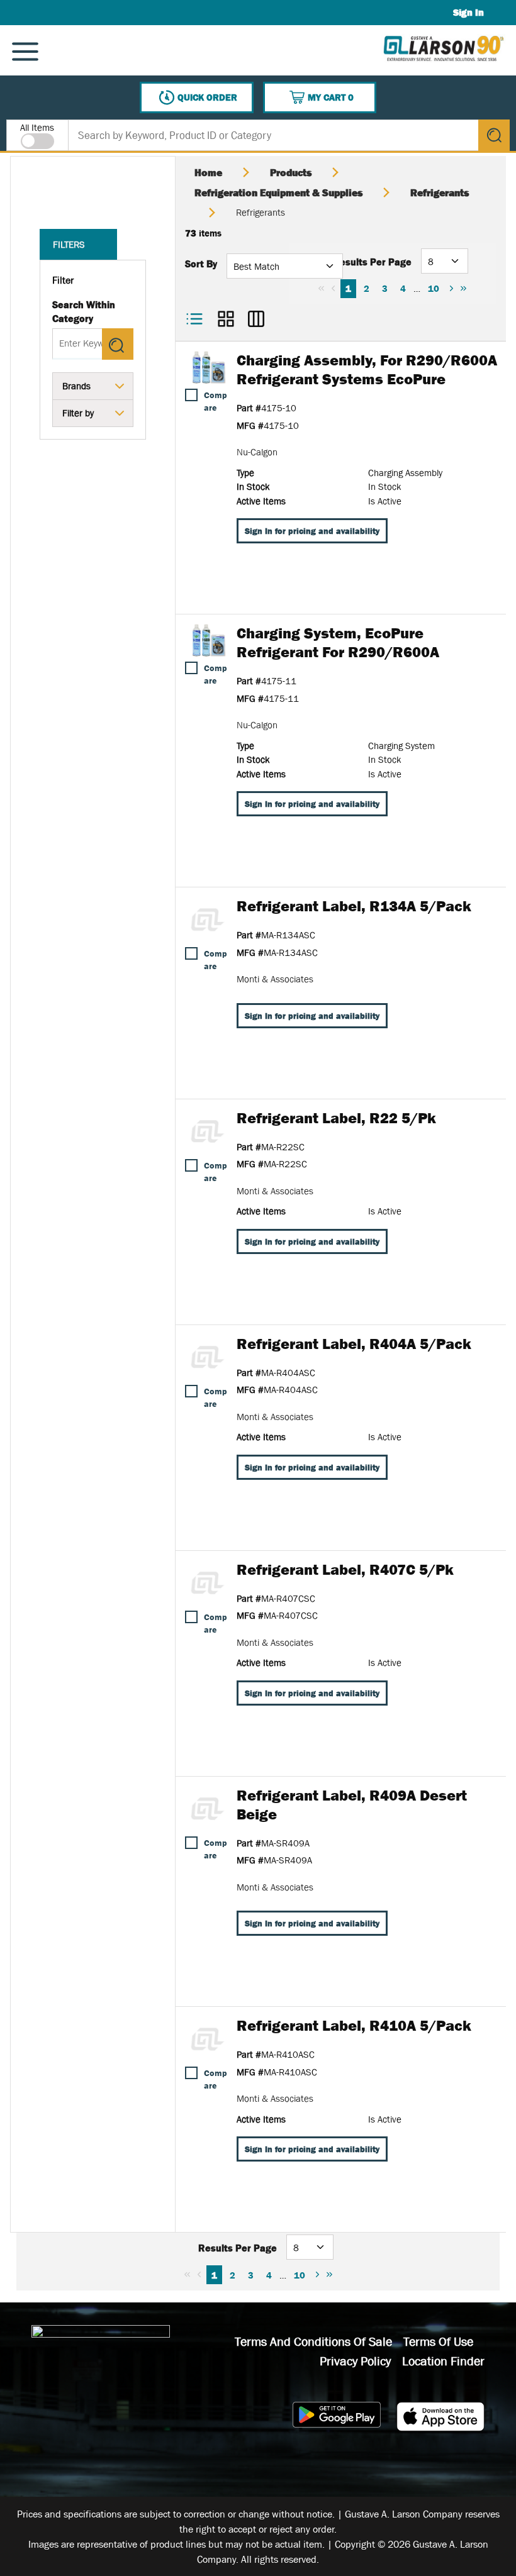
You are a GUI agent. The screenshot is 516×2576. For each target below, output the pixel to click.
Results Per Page (372, 262)
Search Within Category (84, 311)
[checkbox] (191, 395)
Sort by (201, 264)
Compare (216, 401)
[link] (321, 288)
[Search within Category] (118, 344)
